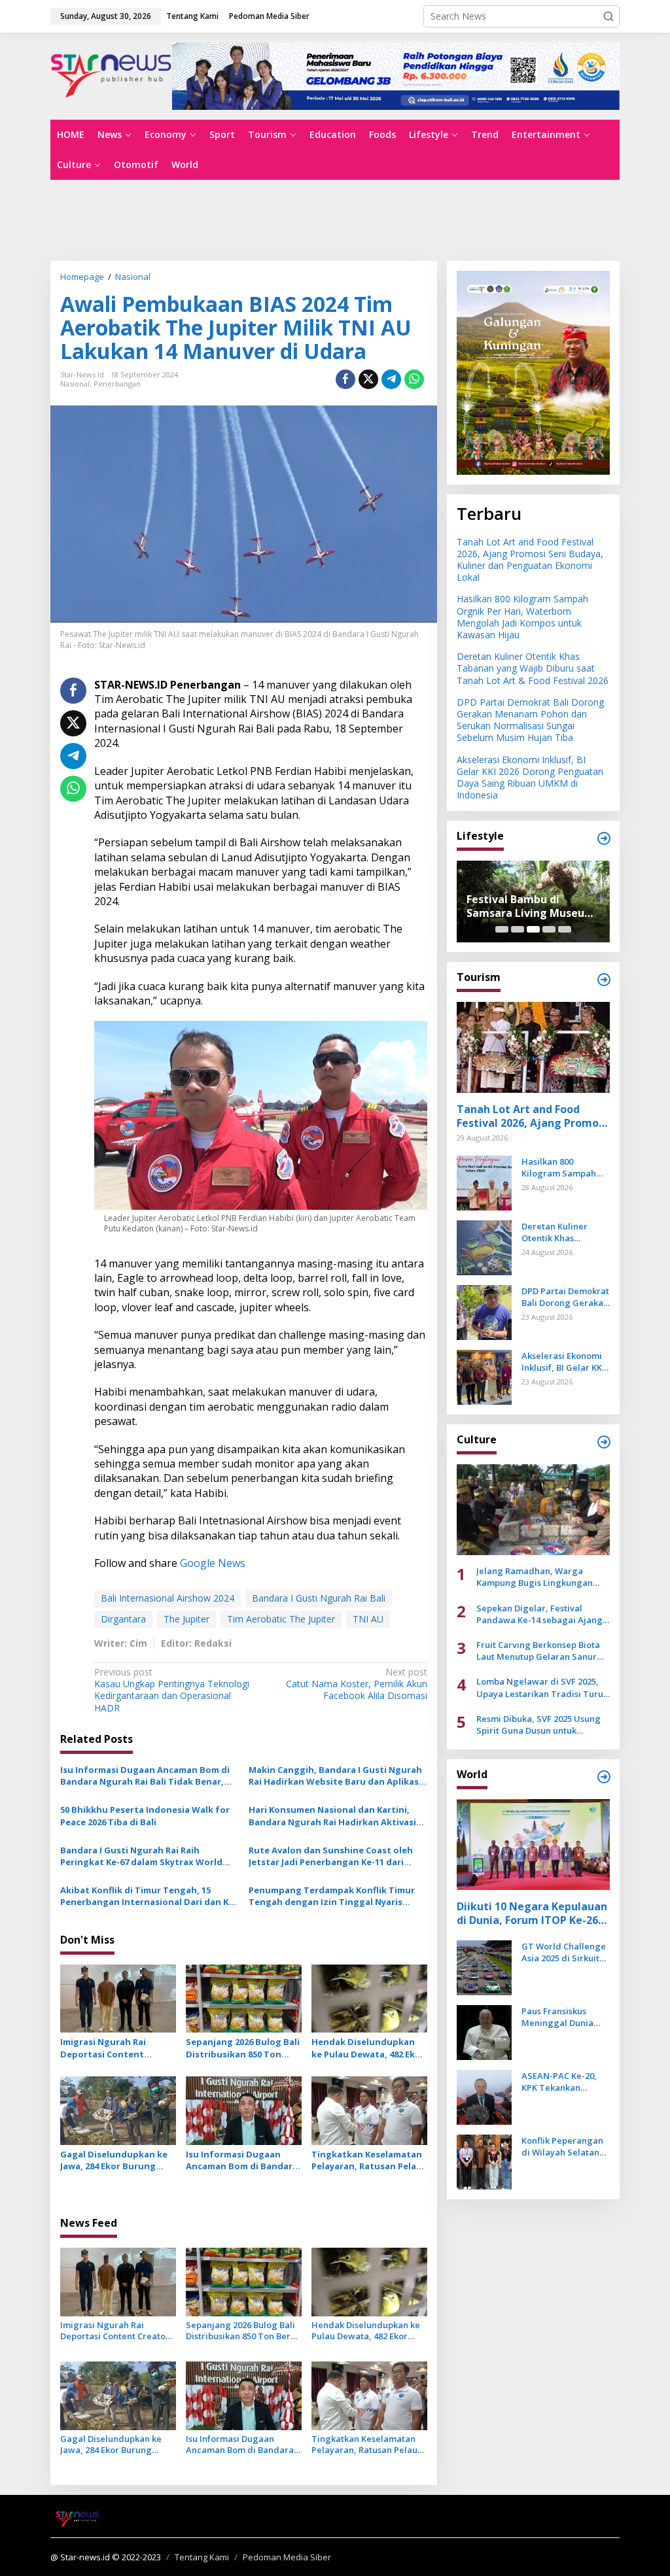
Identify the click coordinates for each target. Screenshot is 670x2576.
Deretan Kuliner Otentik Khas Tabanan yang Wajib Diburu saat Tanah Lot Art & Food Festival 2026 (533, 668)
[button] (608, 16)
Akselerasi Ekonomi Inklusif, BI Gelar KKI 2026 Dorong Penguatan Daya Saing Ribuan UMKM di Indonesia (530, 778)
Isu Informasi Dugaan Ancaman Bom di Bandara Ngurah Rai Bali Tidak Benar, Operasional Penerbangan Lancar (145, 1776)
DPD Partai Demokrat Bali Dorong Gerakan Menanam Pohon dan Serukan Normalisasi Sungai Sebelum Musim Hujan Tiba (530, 720)
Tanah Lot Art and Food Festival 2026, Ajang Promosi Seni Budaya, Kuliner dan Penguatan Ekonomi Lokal (530, 560)
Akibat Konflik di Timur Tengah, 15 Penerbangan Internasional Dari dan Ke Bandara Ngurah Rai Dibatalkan (147, 1896)
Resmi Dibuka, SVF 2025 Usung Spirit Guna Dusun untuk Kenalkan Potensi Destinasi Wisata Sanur (538, 1725)
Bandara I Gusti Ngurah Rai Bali (319, 1598)
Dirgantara (123, 1619)
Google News (213, 1563)
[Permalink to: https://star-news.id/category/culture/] (604, 1442)
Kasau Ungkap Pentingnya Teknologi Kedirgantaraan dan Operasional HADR (172, 1690)
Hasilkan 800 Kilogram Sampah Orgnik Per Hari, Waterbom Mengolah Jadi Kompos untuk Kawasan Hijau (522, 617)
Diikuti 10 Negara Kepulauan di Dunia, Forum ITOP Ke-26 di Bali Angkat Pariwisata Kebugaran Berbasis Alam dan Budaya (532, 1914)
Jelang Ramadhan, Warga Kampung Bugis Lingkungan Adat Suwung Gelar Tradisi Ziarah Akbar (535, 1577)
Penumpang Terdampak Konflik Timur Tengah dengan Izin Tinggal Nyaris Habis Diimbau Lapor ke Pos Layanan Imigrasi (332, 1896)
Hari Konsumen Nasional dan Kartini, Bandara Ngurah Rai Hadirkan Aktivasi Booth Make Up (332, 1815)
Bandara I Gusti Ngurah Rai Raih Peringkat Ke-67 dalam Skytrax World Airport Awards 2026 (141, 1856)
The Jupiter (186, 1619)
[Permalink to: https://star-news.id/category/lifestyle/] (604, 838)
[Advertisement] (335, 219)
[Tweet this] (368, 379)
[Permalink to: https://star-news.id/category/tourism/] (604, 980)
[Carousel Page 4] (549, 929)
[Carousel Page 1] (502, 929)
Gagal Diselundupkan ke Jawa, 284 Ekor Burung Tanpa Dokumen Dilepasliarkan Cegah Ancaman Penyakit (114, 2160)
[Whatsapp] (414, 379)
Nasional (75, 384)
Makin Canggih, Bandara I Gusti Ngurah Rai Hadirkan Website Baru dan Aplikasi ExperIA (335, 1776)
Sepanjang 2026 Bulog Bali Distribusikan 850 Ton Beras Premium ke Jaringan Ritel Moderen (243, 2048)
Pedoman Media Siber (287, 2557)
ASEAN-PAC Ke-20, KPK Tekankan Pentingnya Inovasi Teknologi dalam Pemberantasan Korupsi (561, 2082)
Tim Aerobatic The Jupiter (281, 1619)
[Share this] (345, 379)
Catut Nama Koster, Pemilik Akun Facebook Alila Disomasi (356, 1684)
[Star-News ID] (111, 75)
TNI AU (368, 1619)
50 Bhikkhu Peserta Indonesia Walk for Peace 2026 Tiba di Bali (145, 1815)
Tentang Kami (202, 2557)
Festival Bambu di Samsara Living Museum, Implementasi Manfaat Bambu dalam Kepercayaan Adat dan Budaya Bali (532, 906)
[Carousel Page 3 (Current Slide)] (533, 929)
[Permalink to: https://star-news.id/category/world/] (604, 1777)
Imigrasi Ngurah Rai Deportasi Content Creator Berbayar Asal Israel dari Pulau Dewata (114, 2048)
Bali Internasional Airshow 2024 (167, 1598)
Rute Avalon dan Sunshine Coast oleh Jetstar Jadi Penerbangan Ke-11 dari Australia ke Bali (331, 1856)
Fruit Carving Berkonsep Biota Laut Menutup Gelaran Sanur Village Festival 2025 (538, 1651)
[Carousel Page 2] (518, 929)
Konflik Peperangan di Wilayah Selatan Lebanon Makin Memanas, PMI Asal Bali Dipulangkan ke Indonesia (563, 2146)
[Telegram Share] (391, 379)
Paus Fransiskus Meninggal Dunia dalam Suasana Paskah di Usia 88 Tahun (557, 2017)
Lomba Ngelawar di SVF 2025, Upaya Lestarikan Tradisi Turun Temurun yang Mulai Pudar (542, 1687)
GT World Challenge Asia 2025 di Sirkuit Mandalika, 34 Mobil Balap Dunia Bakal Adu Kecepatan (564, 1952)
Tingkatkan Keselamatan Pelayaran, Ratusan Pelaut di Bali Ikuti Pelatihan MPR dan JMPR (369, 2160)
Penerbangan (117, 384)
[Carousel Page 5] (565, 929)
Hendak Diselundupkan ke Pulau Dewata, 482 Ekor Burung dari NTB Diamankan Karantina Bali (368, 2048)
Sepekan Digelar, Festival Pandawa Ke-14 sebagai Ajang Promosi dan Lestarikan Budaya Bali (542, 1614)
